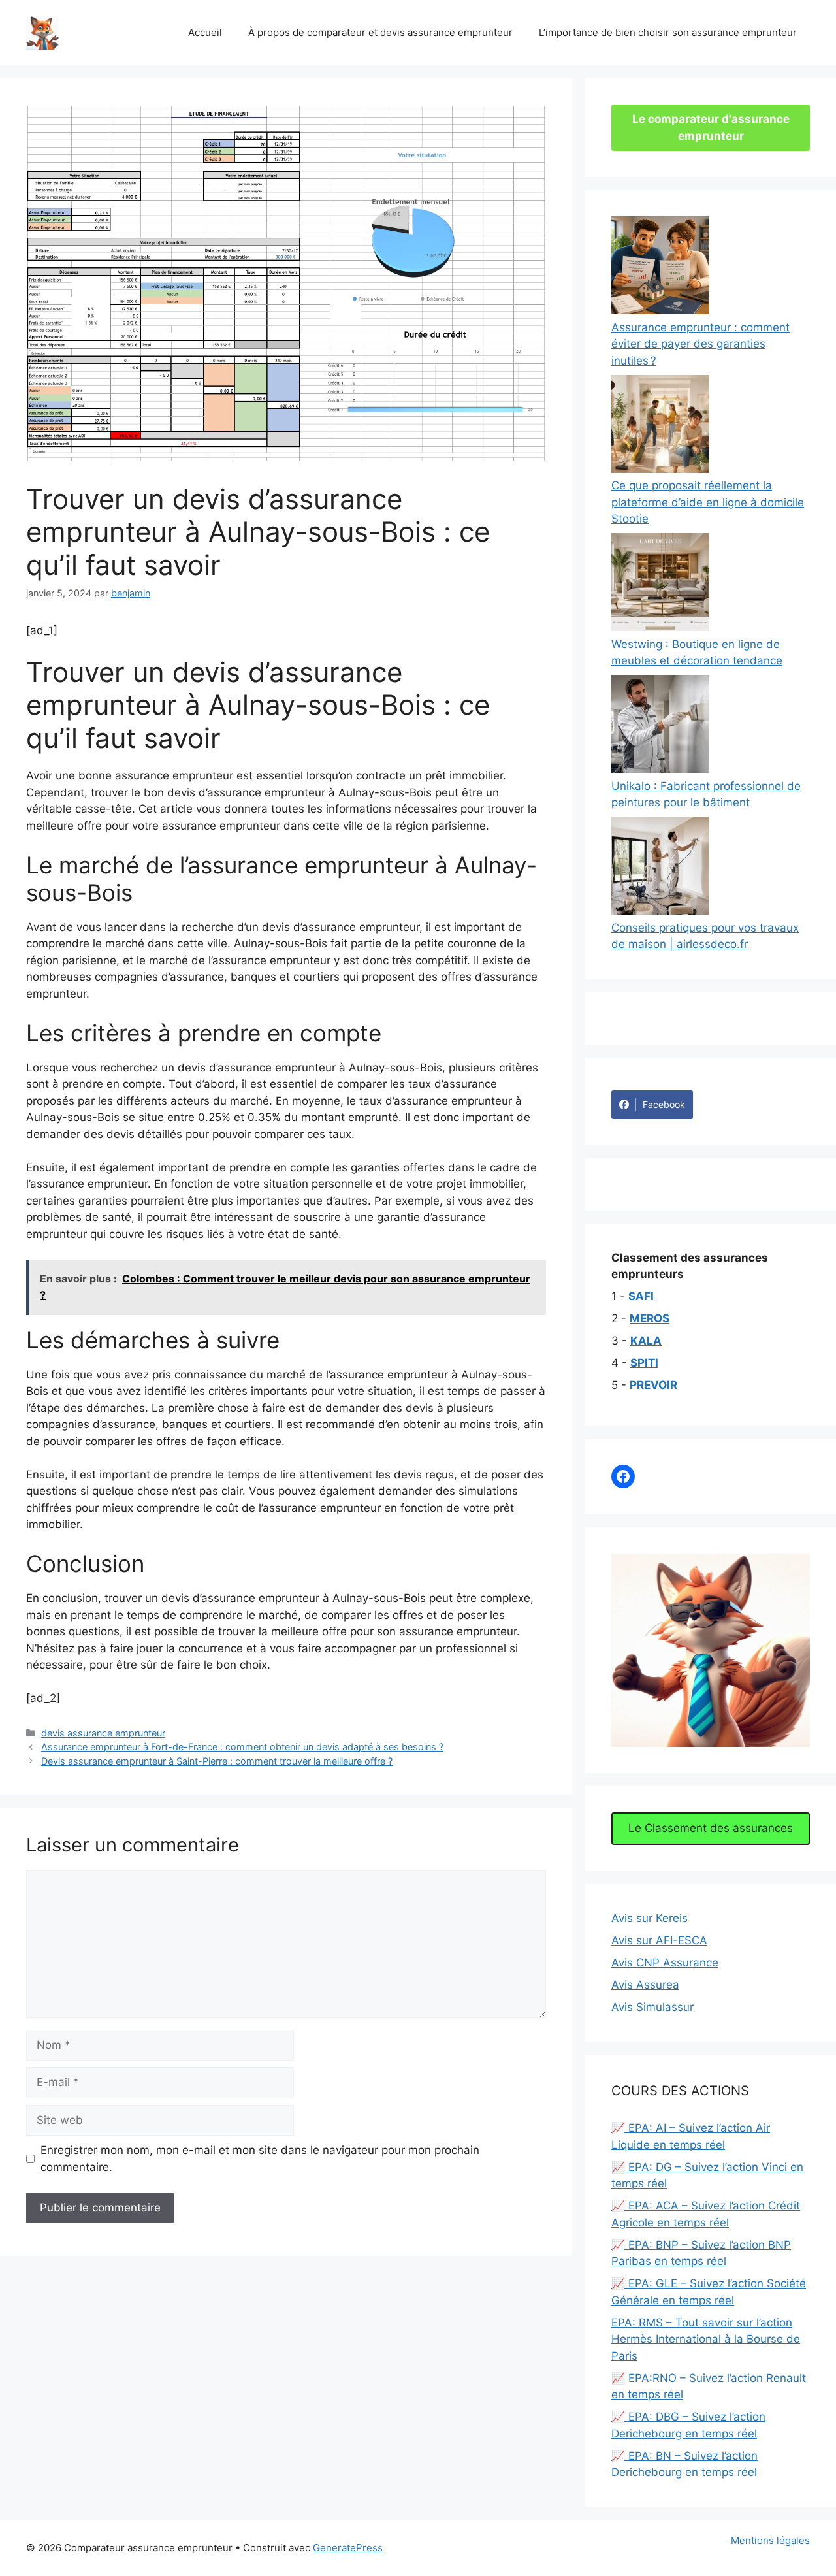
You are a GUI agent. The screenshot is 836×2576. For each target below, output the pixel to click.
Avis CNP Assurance (665, 1963)
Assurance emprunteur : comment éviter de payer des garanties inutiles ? (700, 344)
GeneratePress (348, 2548)
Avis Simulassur (652, 2007)
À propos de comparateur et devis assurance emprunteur (380, 32)
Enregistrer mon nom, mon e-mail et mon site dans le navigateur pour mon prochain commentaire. (260, 2159)
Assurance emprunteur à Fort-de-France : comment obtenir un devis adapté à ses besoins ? (242, 1747)
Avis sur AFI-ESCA (659, 1940)
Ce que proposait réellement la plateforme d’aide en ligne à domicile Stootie (708, 502)
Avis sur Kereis (650, 1918)
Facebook (664, 1104)
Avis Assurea (645, 1985)
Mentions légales (770, 2540)
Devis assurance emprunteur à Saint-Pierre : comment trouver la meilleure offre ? (217, 1761)
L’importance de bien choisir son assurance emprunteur (668, 32)
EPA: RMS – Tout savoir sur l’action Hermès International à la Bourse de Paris (706, 2339)
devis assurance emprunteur (103, 1733)
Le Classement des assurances (711, 1828)
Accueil (205, 32)
